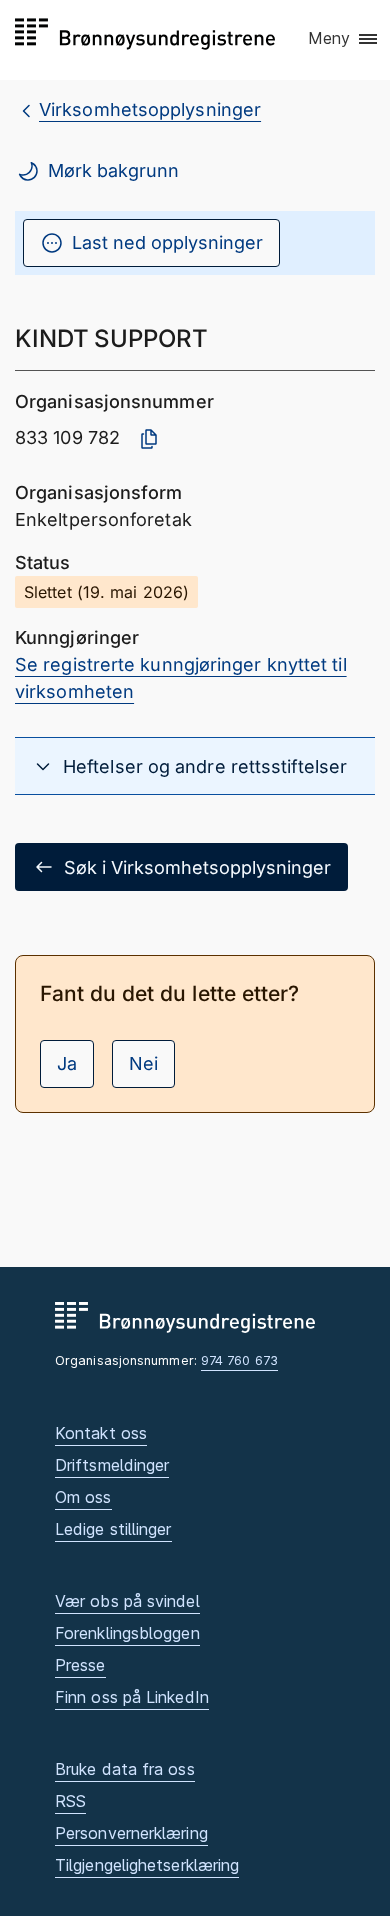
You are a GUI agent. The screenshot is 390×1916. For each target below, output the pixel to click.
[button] (344, 39)
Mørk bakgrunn (113, 170)
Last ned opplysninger (167, 242)
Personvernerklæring (131, 1833)
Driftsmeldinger (112, 1465)
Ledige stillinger (113, 1529)
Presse (80, 1665)
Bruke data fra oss (125, 1769)
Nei (143, 1063)
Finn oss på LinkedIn (132, 1697)
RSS (70, 1801)
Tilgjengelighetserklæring (147, 1865)
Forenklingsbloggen (127, 1633)
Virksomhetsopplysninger (150, 109)
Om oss (83, 1497)
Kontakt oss (101, 1433)
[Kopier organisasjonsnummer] (149, 439)
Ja (67, 1063)
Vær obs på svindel (127, 1601)
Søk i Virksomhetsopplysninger (197, 867)
